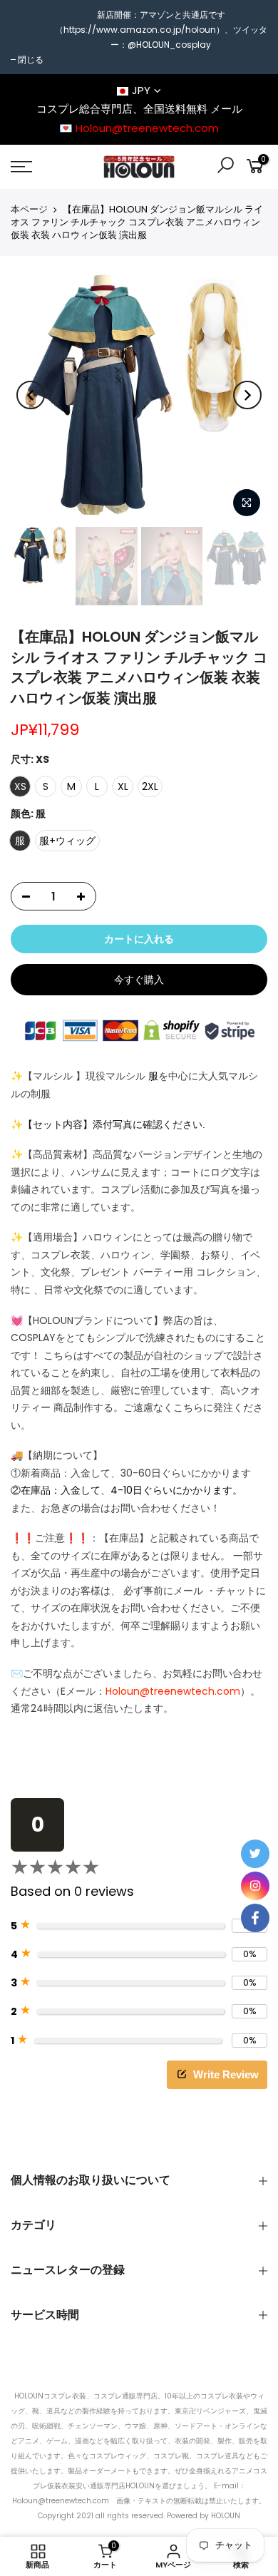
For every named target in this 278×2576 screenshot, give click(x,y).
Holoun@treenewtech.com (173, 1691)
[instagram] (255, 1886)
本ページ (29, 210)
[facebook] (255, 1918)
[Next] (247, 395)
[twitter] (255, 1854)
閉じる (31, 60)
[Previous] (31, 395)
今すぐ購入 (139, 980)
